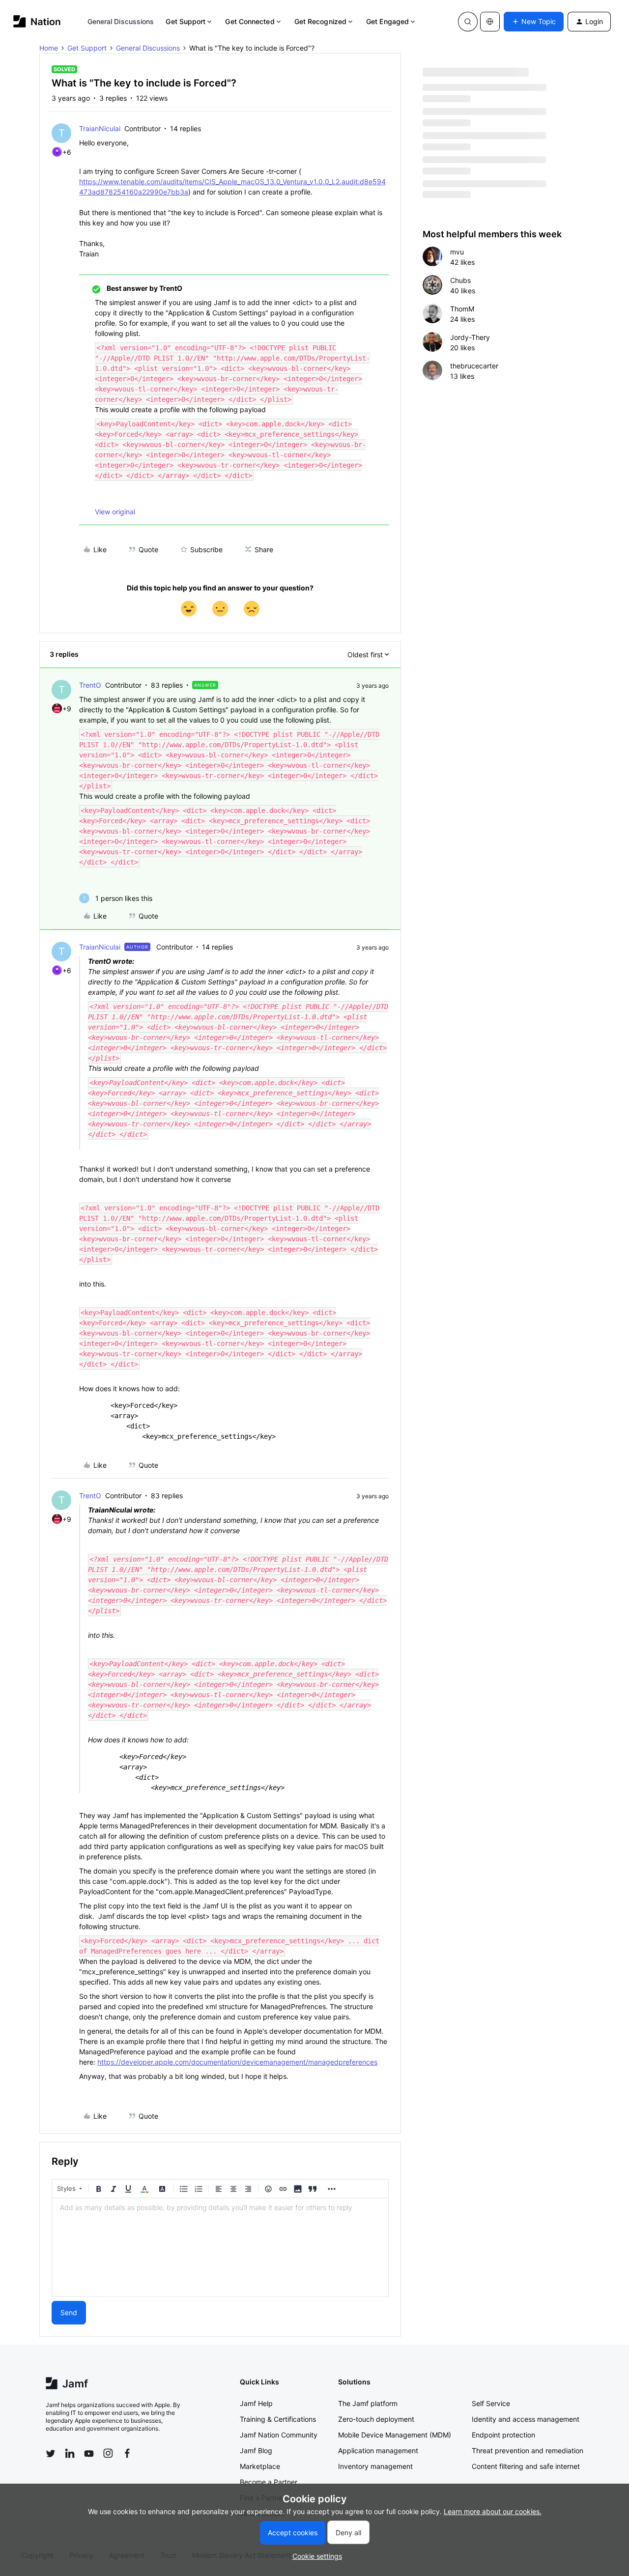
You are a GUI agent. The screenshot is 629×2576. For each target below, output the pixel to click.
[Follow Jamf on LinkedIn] (70, 2453)
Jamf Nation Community (279, 2435)
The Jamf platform (368, 2403)
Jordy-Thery (470, 337)
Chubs (460, 280)
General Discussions (121, 21)
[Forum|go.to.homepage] (37, 21)
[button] (534, 22)
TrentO (90, 685)
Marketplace (260, 2466)
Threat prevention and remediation (528, 2450)
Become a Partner (269, 2482)
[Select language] (490, 22)
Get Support (186, 21)
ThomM (462, 309)
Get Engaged (387, 21)
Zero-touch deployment (376, 2419)
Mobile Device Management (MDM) (395, 2435)
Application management (378, 2450)
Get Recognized (320, 21)
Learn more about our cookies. (493, 2511)
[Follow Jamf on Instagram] (108, 2453)
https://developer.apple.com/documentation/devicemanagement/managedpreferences (237, 2062)
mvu (457, 252)
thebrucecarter (474, 366)
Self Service (491, 2403)
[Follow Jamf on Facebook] (127, 2453)
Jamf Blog (256, 2450)
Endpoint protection (503, 2435)
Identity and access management (526, 2419)
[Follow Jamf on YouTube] (89, 2453)
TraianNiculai (100, 128)
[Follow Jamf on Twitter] (51, 2454)
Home (49, 48)
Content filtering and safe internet (526, 2466)
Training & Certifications (278, 2419)
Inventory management (375, 2466)
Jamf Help (256, 2403)
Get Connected (250, 21)
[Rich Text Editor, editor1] (220, 2247)
